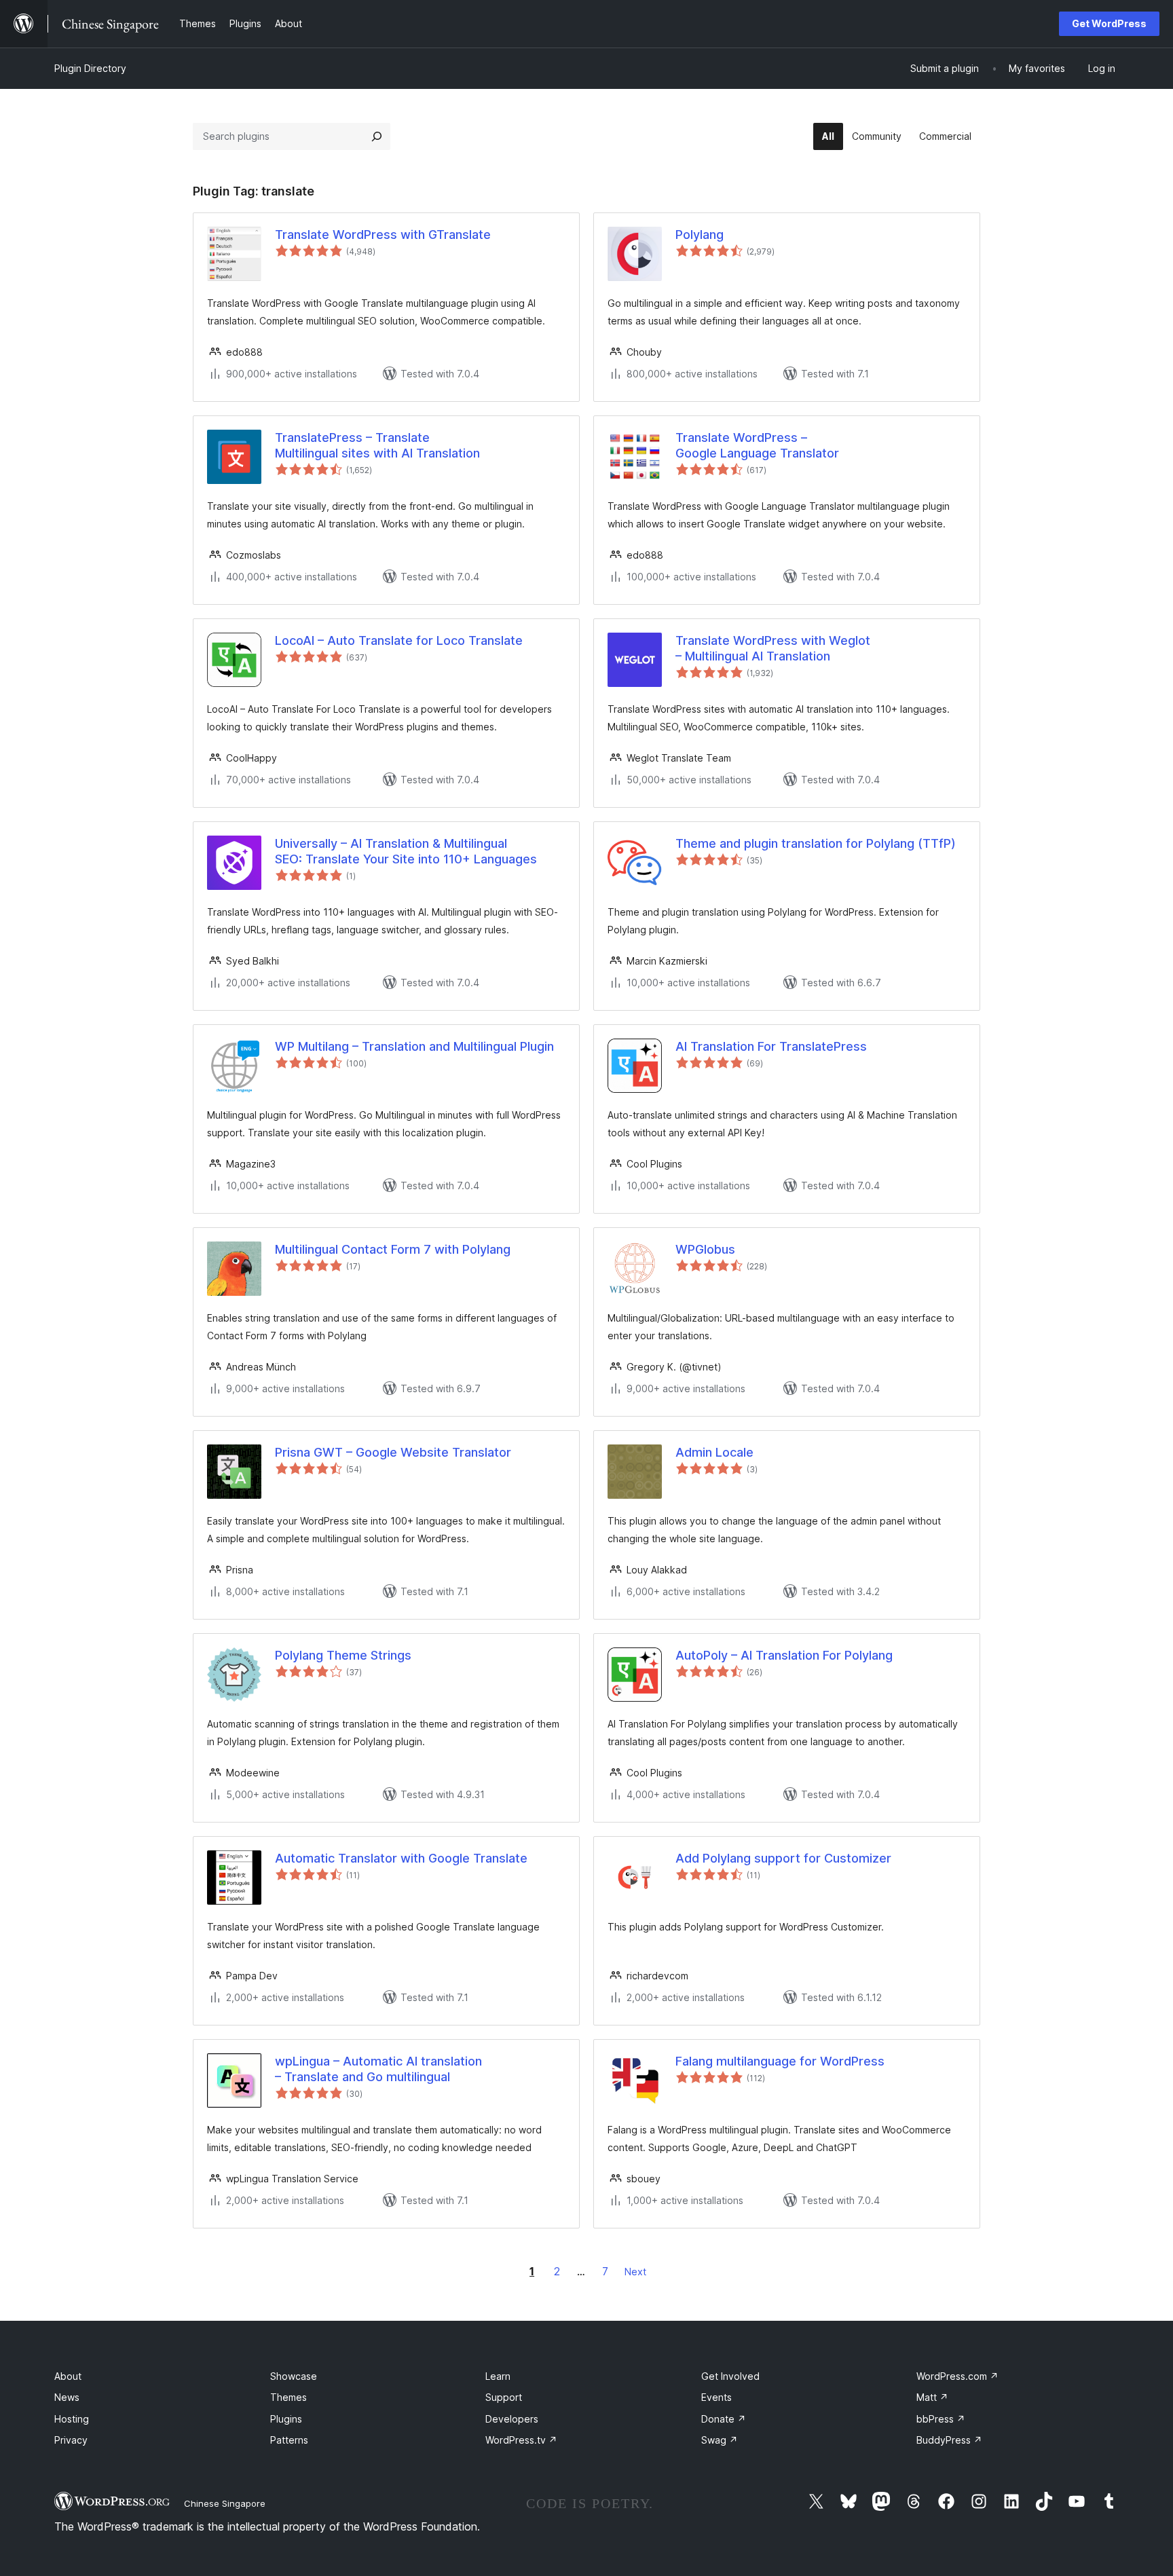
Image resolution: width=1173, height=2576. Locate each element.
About (68, 2376)
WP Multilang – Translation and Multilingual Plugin (414, 1046)
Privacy (71, 2440)
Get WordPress (1109, 23)
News (67, 2397)
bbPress (941, 2419)
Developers (512, 2419)
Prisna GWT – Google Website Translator (393, 1452)
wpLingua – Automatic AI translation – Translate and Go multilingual (378, 2069)
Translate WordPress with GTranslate (383, 235)
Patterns (289, 2440)
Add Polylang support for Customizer (783, 1858)
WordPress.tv (521, 2440)
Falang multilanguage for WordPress (780, 2061)
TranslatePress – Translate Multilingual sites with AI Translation (377, 445)
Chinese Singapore (225, 2503)
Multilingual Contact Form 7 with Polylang (393, 1249)
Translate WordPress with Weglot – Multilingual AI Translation (773, 648)
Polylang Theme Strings (343, 1655)
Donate (724, 2419)
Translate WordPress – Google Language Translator (757, 445)
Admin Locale (714, 1452)
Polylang (700, 235)
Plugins (286, 2419)
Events (716, 2397)
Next (635, 2272)
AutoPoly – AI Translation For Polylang (784, 1655)
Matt (932, 2397)
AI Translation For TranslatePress (771, 1046)
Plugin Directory (90, 68)
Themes (288, 2397)
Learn (498, 2376)
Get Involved (730, 2376)
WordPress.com (957, 2376)
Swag (720, 2440)
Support (504, 2397)
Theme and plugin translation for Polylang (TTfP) (816, 843)
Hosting (72, 2419)
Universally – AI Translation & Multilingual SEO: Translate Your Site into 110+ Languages (406, 851)
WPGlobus (705, 1249)
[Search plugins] (377, 136)
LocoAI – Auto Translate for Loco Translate (399, 640)
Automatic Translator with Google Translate (401, 1858)
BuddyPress (949, 2440)
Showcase (294, 2376)
